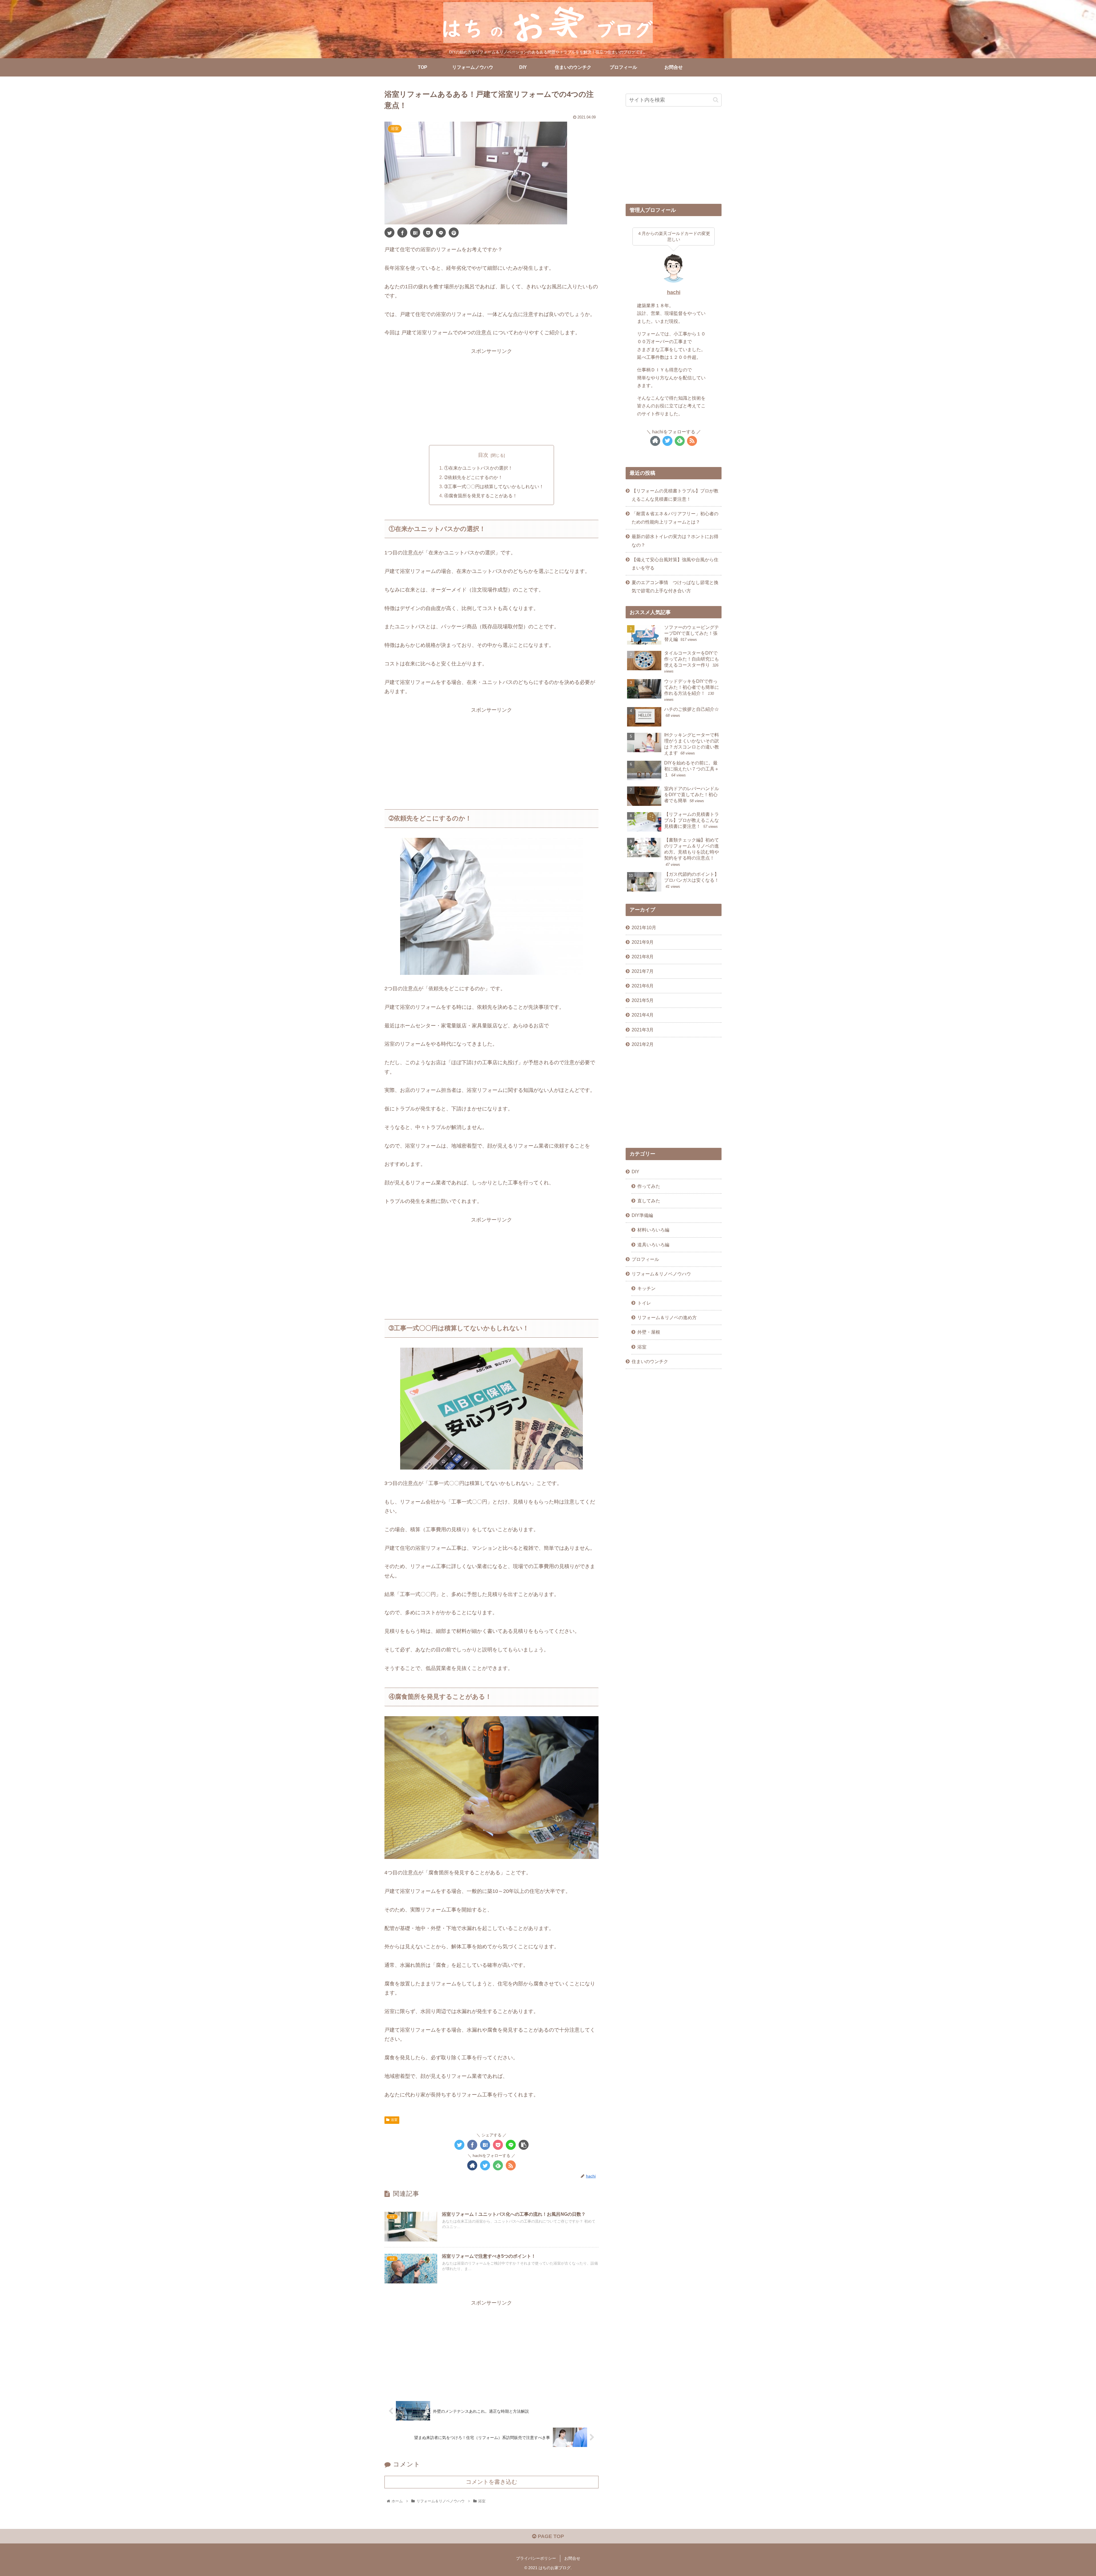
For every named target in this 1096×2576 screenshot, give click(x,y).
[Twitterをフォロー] (485, 2165)
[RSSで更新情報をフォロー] (511, 2165)
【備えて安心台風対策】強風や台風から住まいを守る (675, 564)
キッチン (646, 1288)
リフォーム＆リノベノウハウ (661, 1274)
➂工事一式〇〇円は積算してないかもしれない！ (494, 486)
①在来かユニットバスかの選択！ (478, 468)
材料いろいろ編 (653, 1230)
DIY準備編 (642, 1215)
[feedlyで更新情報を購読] (498, 2165)
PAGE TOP (550, 2536)
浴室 (394, 2120)
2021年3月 (643, 1030)
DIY (635, 1172)
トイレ (644, 1303)
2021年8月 (643, 957)
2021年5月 (643, 1000)
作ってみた (649, 1186)
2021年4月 (643, 1015)
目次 (483, 455)
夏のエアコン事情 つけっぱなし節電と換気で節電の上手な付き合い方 (675, 586)
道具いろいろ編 (653, 1245)
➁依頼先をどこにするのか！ (473, 477)
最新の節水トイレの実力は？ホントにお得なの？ (675, 541)
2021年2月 (643, 1044)
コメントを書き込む (491, 2482)
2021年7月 (643, 971)
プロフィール (645, 1259)
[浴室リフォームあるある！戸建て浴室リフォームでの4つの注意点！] (415, 233)
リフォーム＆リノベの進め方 (667, 1318)
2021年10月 (644, 927)
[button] (716, 100)
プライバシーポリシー (536, 2558)
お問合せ (572, 2558)
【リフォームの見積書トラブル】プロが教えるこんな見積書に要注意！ (675, 495)
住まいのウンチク (650, 1361)
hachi (674, 292)
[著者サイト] (472, 2165)
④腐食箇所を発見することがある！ (481, 496)
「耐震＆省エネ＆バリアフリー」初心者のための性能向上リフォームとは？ (675, 518)
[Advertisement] (491, 396)
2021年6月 (643, 986)
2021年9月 (643, 942)
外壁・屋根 (649, 1332)
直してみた (649, 1201)
